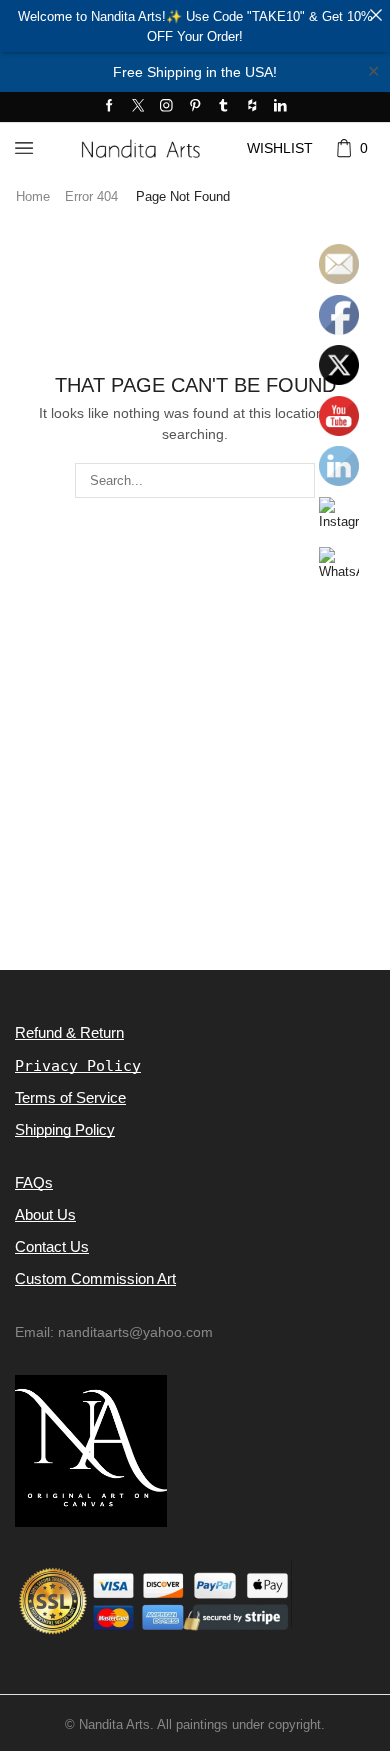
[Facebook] (109, 106)
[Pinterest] (195, 106)
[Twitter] (138, 106)
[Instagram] (166, 106)
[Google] (252, 106)
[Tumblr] (223, 106)
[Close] (375, 14)
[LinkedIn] (280, 106)
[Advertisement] (195, 769)
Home (33, 196)
